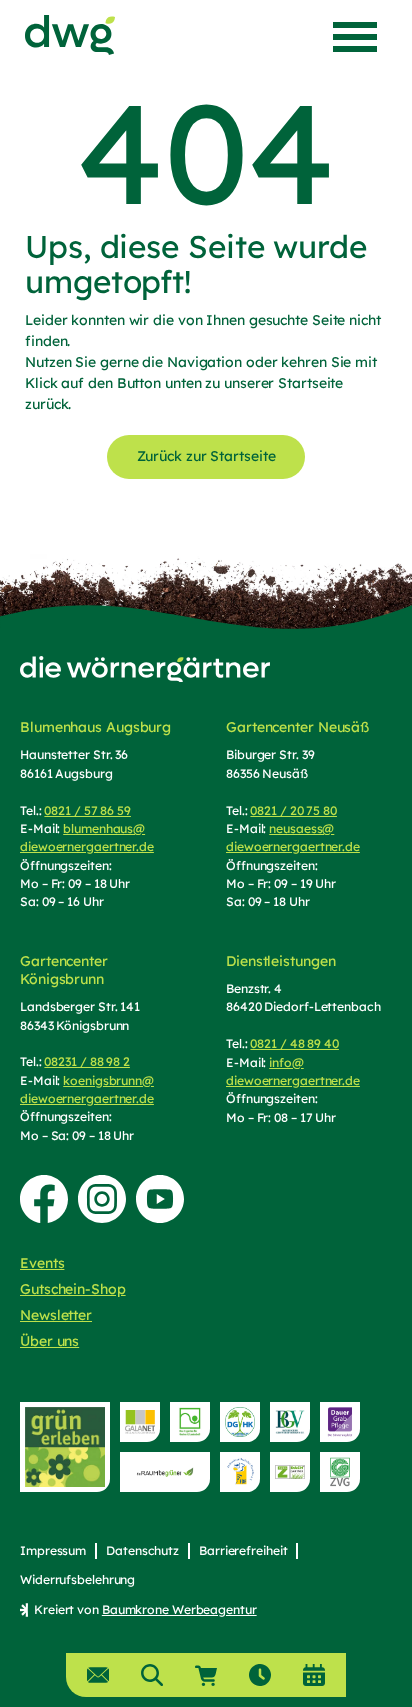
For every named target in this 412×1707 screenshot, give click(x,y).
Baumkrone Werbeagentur (179, 1609)
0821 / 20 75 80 (293, 810)
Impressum (53, 1550)
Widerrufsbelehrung (77, 1579)
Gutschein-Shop (73, 1289)
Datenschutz (142, 1550)
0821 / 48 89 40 (294, 1043)
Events (42, 1263)
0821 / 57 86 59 (87, 810)
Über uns (49, 1341)
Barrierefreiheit (243, 1550)
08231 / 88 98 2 (87, 1061)
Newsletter (56, 1315)
